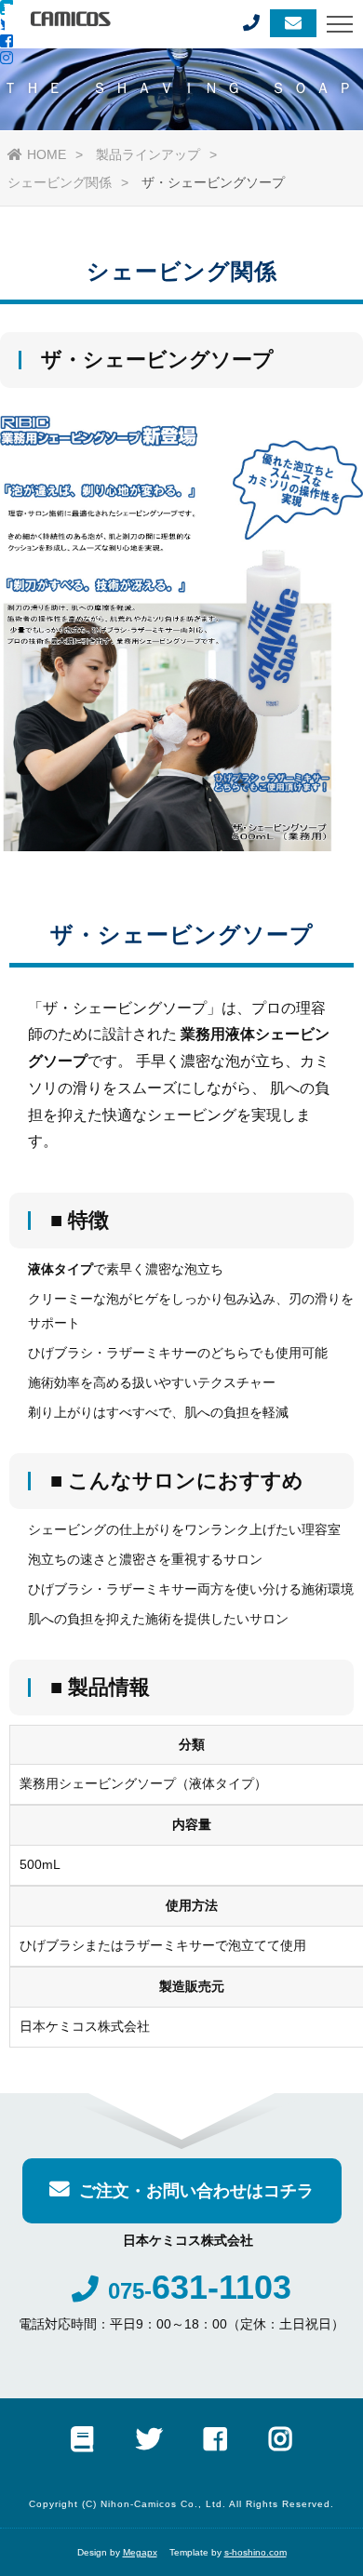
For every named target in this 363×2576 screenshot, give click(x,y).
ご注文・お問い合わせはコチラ (196, 2191)
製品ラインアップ (148, 154)
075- (200, 2291)
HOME (47, 154)
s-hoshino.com (255, 2552)
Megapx (140, 2552)
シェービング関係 (60, 182)
